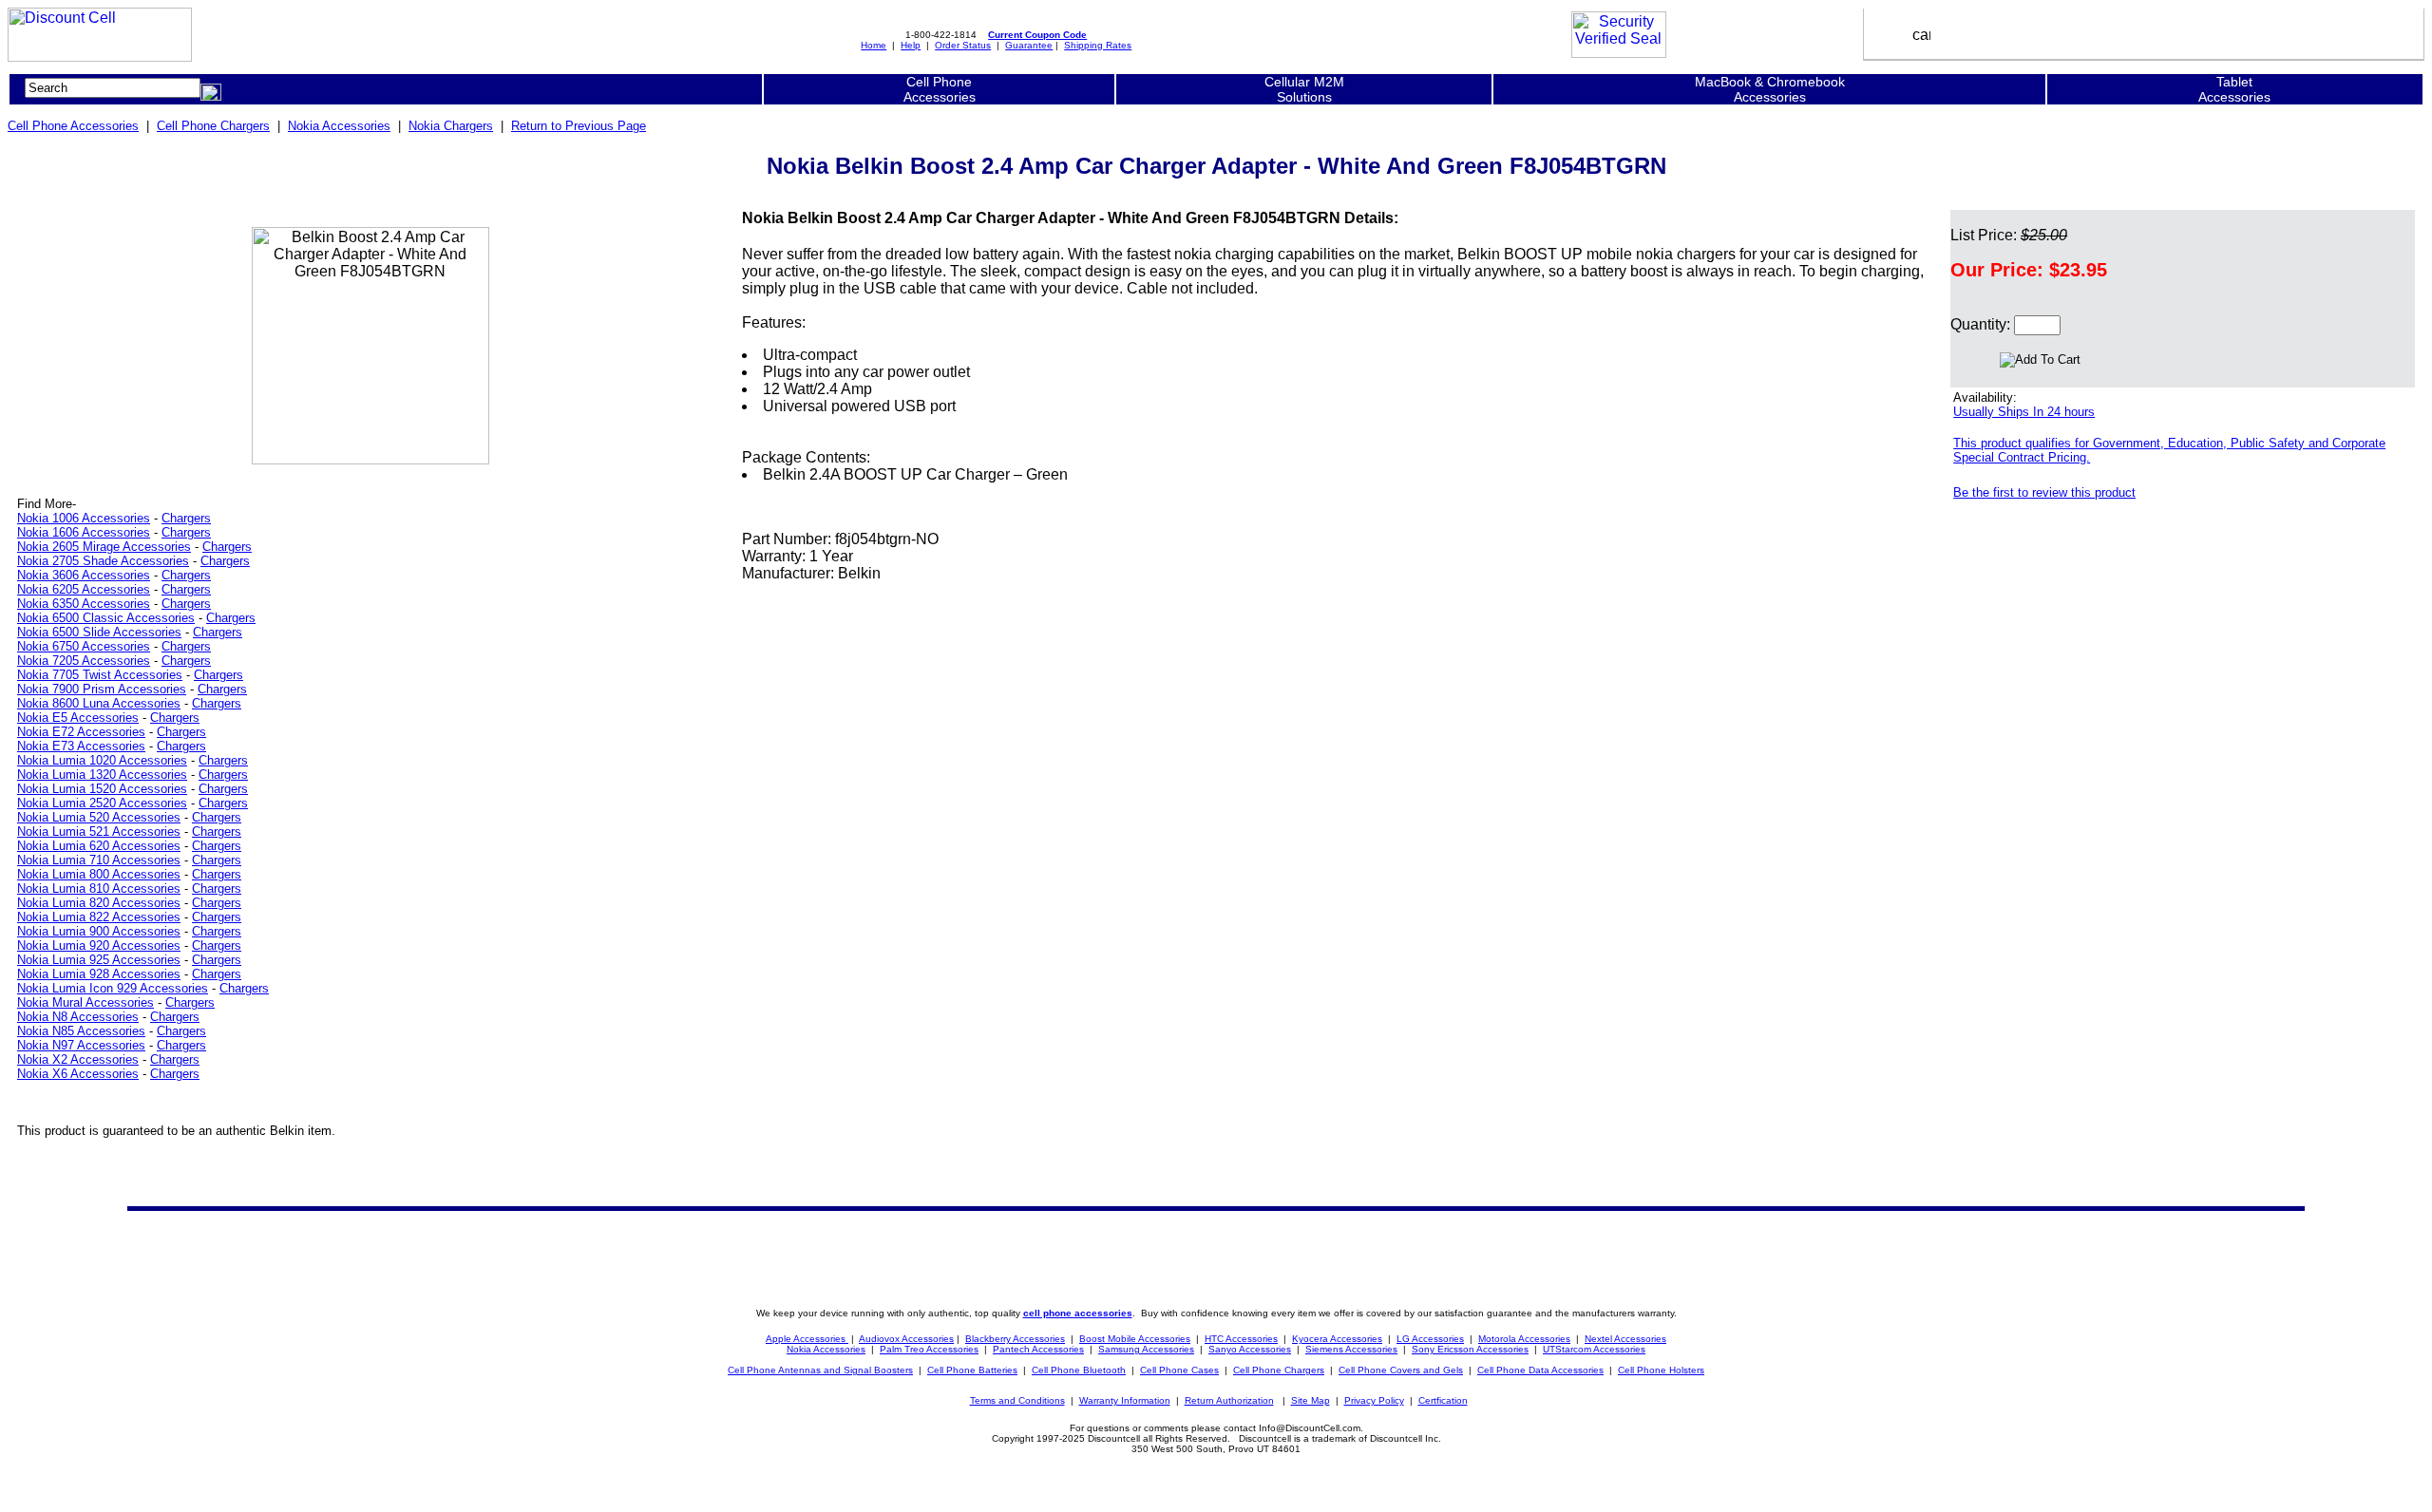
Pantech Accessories (1038, 1349)
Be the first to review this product (2044, 492)
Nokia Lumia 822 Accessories (99, 917)
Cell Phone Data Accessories (1540, 1370)
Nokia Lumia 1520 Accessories (102, 789)
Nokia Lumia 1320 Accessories (102, 775)
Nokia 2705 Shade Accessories (103, 561)
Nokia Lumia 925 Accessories (99, 960)
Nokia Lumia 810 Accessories (99, 888)
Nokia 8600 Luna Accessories (99, 703)
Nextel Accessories (1625, 1339)
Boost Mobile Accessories (1135, 1339)
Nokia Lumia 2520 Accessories (102, 803)
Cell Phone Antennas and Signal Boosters (820, 1370)
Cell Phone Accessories (73, 126)
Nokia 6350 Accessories (84, 604)
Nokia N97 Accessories (81, 1045)
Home (874, 45)
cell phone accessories (1078, 1313)
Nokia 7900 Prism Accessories (102, 689)
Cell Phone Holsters (1661, 1370)
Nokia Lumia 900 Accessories (99, 931)
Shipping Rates (1098, 45)
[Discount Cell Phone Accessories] (100, 57)
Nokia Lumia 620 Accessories (99, 846)
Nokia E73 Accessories (81, 746)
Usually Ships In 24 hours (2024, 412)
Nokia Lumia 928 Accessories (99, 974)
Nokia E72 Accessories (81, 732)
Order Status (963, 45)
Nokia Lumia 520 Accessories (99, 817)
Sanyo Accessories (1250, 1349)
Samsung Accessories (1146, 1349)
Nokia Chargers (451, 126)
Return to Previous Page (579, 126)
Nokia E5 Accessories (78, 718)
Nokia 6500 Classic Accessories (106, 618)
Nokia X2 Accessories (78, 1059)
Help (911, 45)
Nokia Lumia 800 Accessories (99, 874)
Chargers (186, 518)
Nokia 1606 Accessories (84, 532)
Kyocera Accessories (1337, 1339)
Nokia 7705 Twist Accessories (100, 675)
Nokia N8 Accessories (78, 1017)
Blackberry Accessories (1015, 1339)
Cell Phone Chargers (213, 126)
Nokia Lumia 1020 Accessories (102, 760)
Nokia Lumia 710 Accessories (99, 860)
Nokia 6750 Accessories (84, 646)
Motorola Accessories (1524, 1339)
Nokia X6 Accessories (78, 1074)
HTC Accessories (1241, 1339)
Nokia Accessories (339, 126)
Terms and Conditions (1017, 1400)
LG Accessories (1430, 1339)
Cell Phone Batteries (972, 1370)
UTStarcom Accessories (1594, 1349)
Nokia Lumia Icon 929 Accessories (113, 988)
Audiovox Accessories (906, 1339)
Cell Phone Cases (1179, 1370)
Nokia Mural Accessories (85, 1002)
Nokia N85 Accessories (81, 1031)
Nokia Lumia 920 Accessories (99, 945)
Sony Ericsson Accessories (1470, 1349)
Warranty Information (1125, 1400)
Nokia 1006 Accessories (84, 518)
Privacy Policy (1374, 1400)
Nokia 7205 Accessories (84, 661)
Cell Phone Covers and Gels (1401, 1370)
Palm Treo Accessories (929, 1349)
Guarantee (1029, 45)
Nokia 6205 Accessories (84, 589)
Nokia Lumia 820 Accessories (99, 903)
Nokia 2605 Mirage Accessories (104, 547)
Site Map (1311, 1400)
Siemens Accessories (1351, 1349)
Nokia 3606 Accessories (84, 575)
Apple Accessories (807, 1339)
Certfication (1443, 1400)
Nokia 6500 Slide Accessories (99, 632)
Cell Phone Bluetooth (1079, 1370)
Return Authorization (1229, 1400)
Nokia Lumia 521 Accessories (99, 832)
